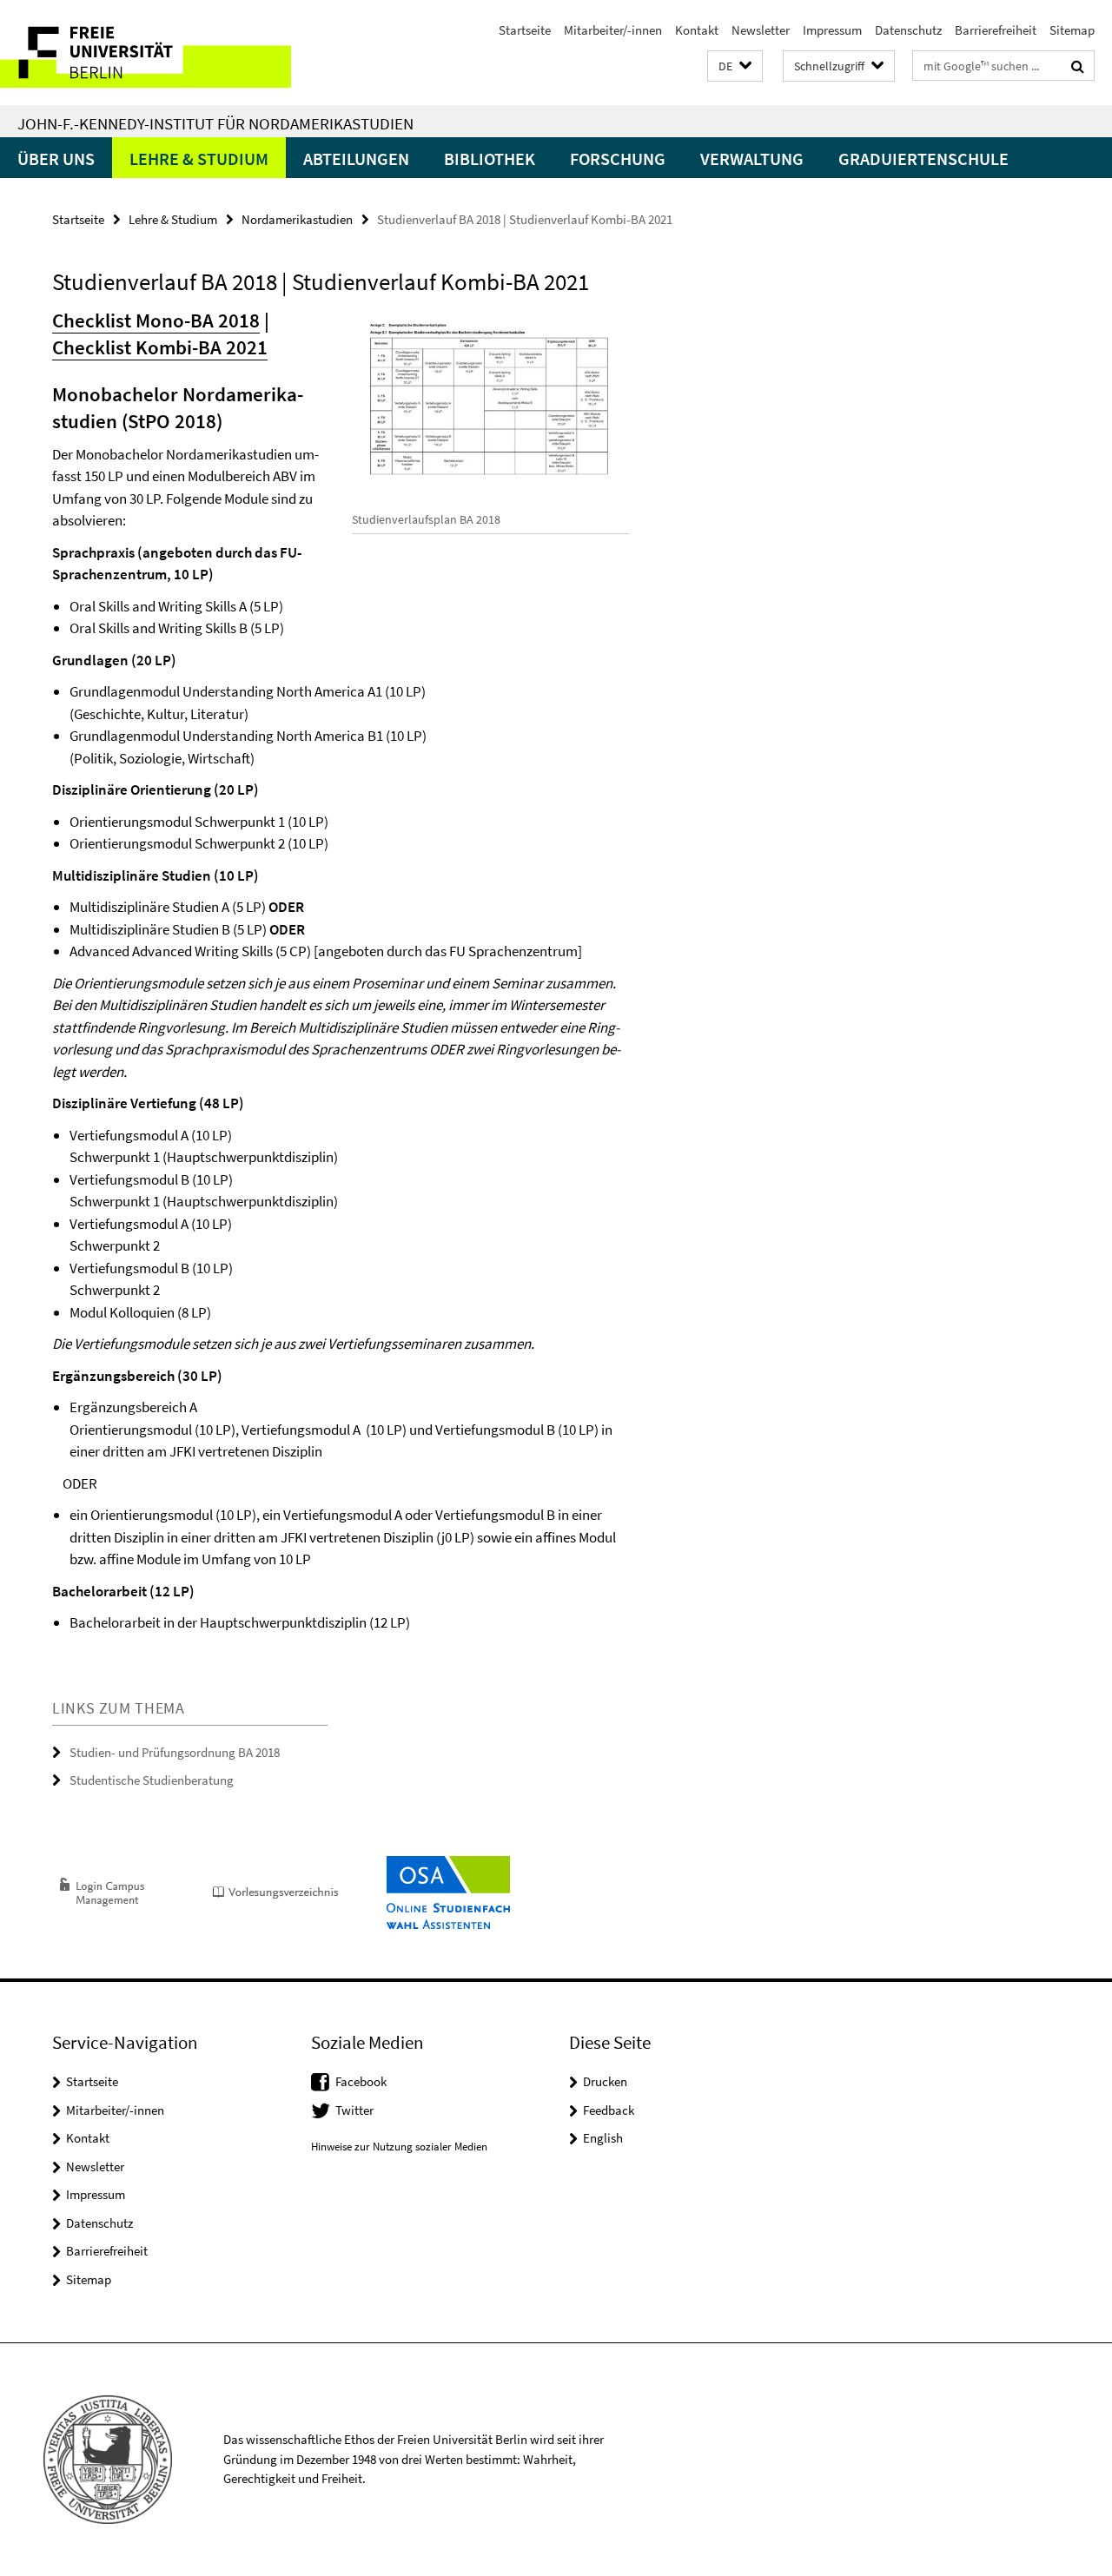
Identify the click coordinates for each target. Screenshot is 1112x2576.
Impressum (832, 30)
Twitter (354, 2110)
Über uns (56, 159)
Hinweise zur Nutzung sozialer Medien (399, 2147)
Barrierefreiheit (996, 30)
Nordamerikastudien (297, 219)
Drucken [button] (605, 2081)
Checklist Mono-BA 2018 (156, 320)
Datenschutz (908, 30)
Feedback (609, 2110)
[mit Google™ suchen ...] (1078, 66)
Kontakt (697, 30)
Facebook (361, 2081)
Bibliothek (490, 159)
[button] (735, 66)
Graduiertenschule (923, 159)
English (603, 2138)
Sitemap (1072, 30)
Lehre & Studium (199, 159)
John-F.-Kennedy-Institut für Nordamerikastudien (215, 123)
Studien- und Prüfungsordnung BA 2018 (175, 1752)
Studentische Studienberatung (152, 1780)
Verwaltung (752, 159)
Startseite (525, 30)
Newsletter (761, 30)
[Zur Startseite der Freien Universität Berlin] (146, 53)
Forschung (618, 159)
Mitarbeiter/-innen (613, 30)
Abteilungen (356, 159)
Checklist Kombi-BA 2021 (160, 347)
